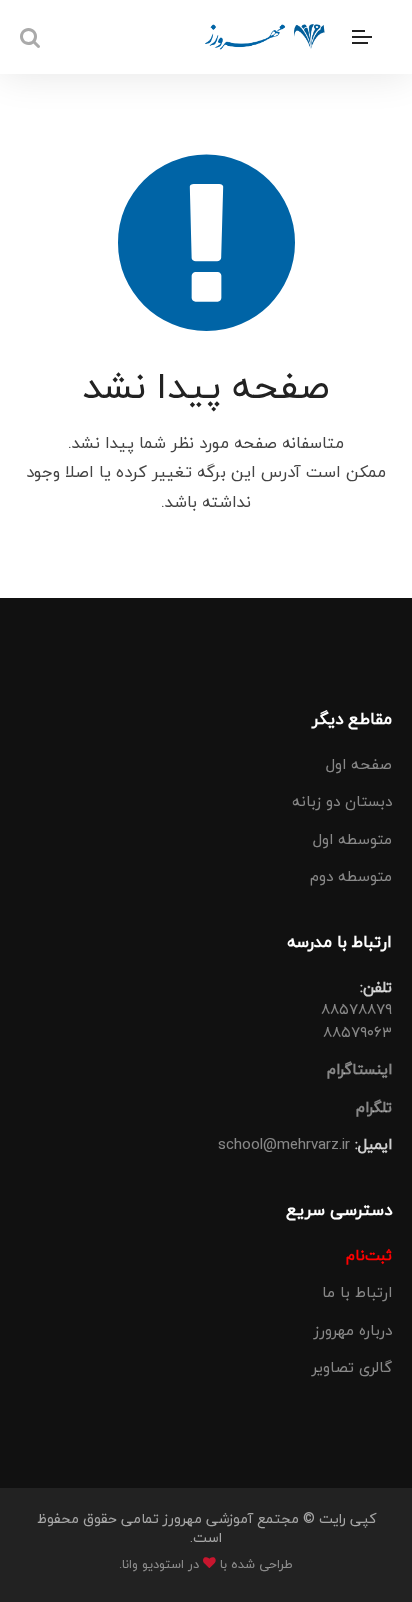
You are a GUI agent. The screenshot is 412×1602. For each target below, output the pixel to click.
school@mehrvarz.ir (284, 1144)
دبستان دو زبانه (342, 801)
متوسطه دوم (351, 876)
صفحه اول (359, 764)
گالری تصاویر (352, 1367)
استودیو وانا (153, 1564)
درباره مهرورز (353, 1330)
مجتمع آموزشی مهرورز (229, 1518)
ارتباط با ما (357, 1292)
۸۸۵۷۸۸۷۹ (356, 1009)
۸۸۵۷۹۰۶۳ (357, 1032)
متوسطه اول (352, 839)
